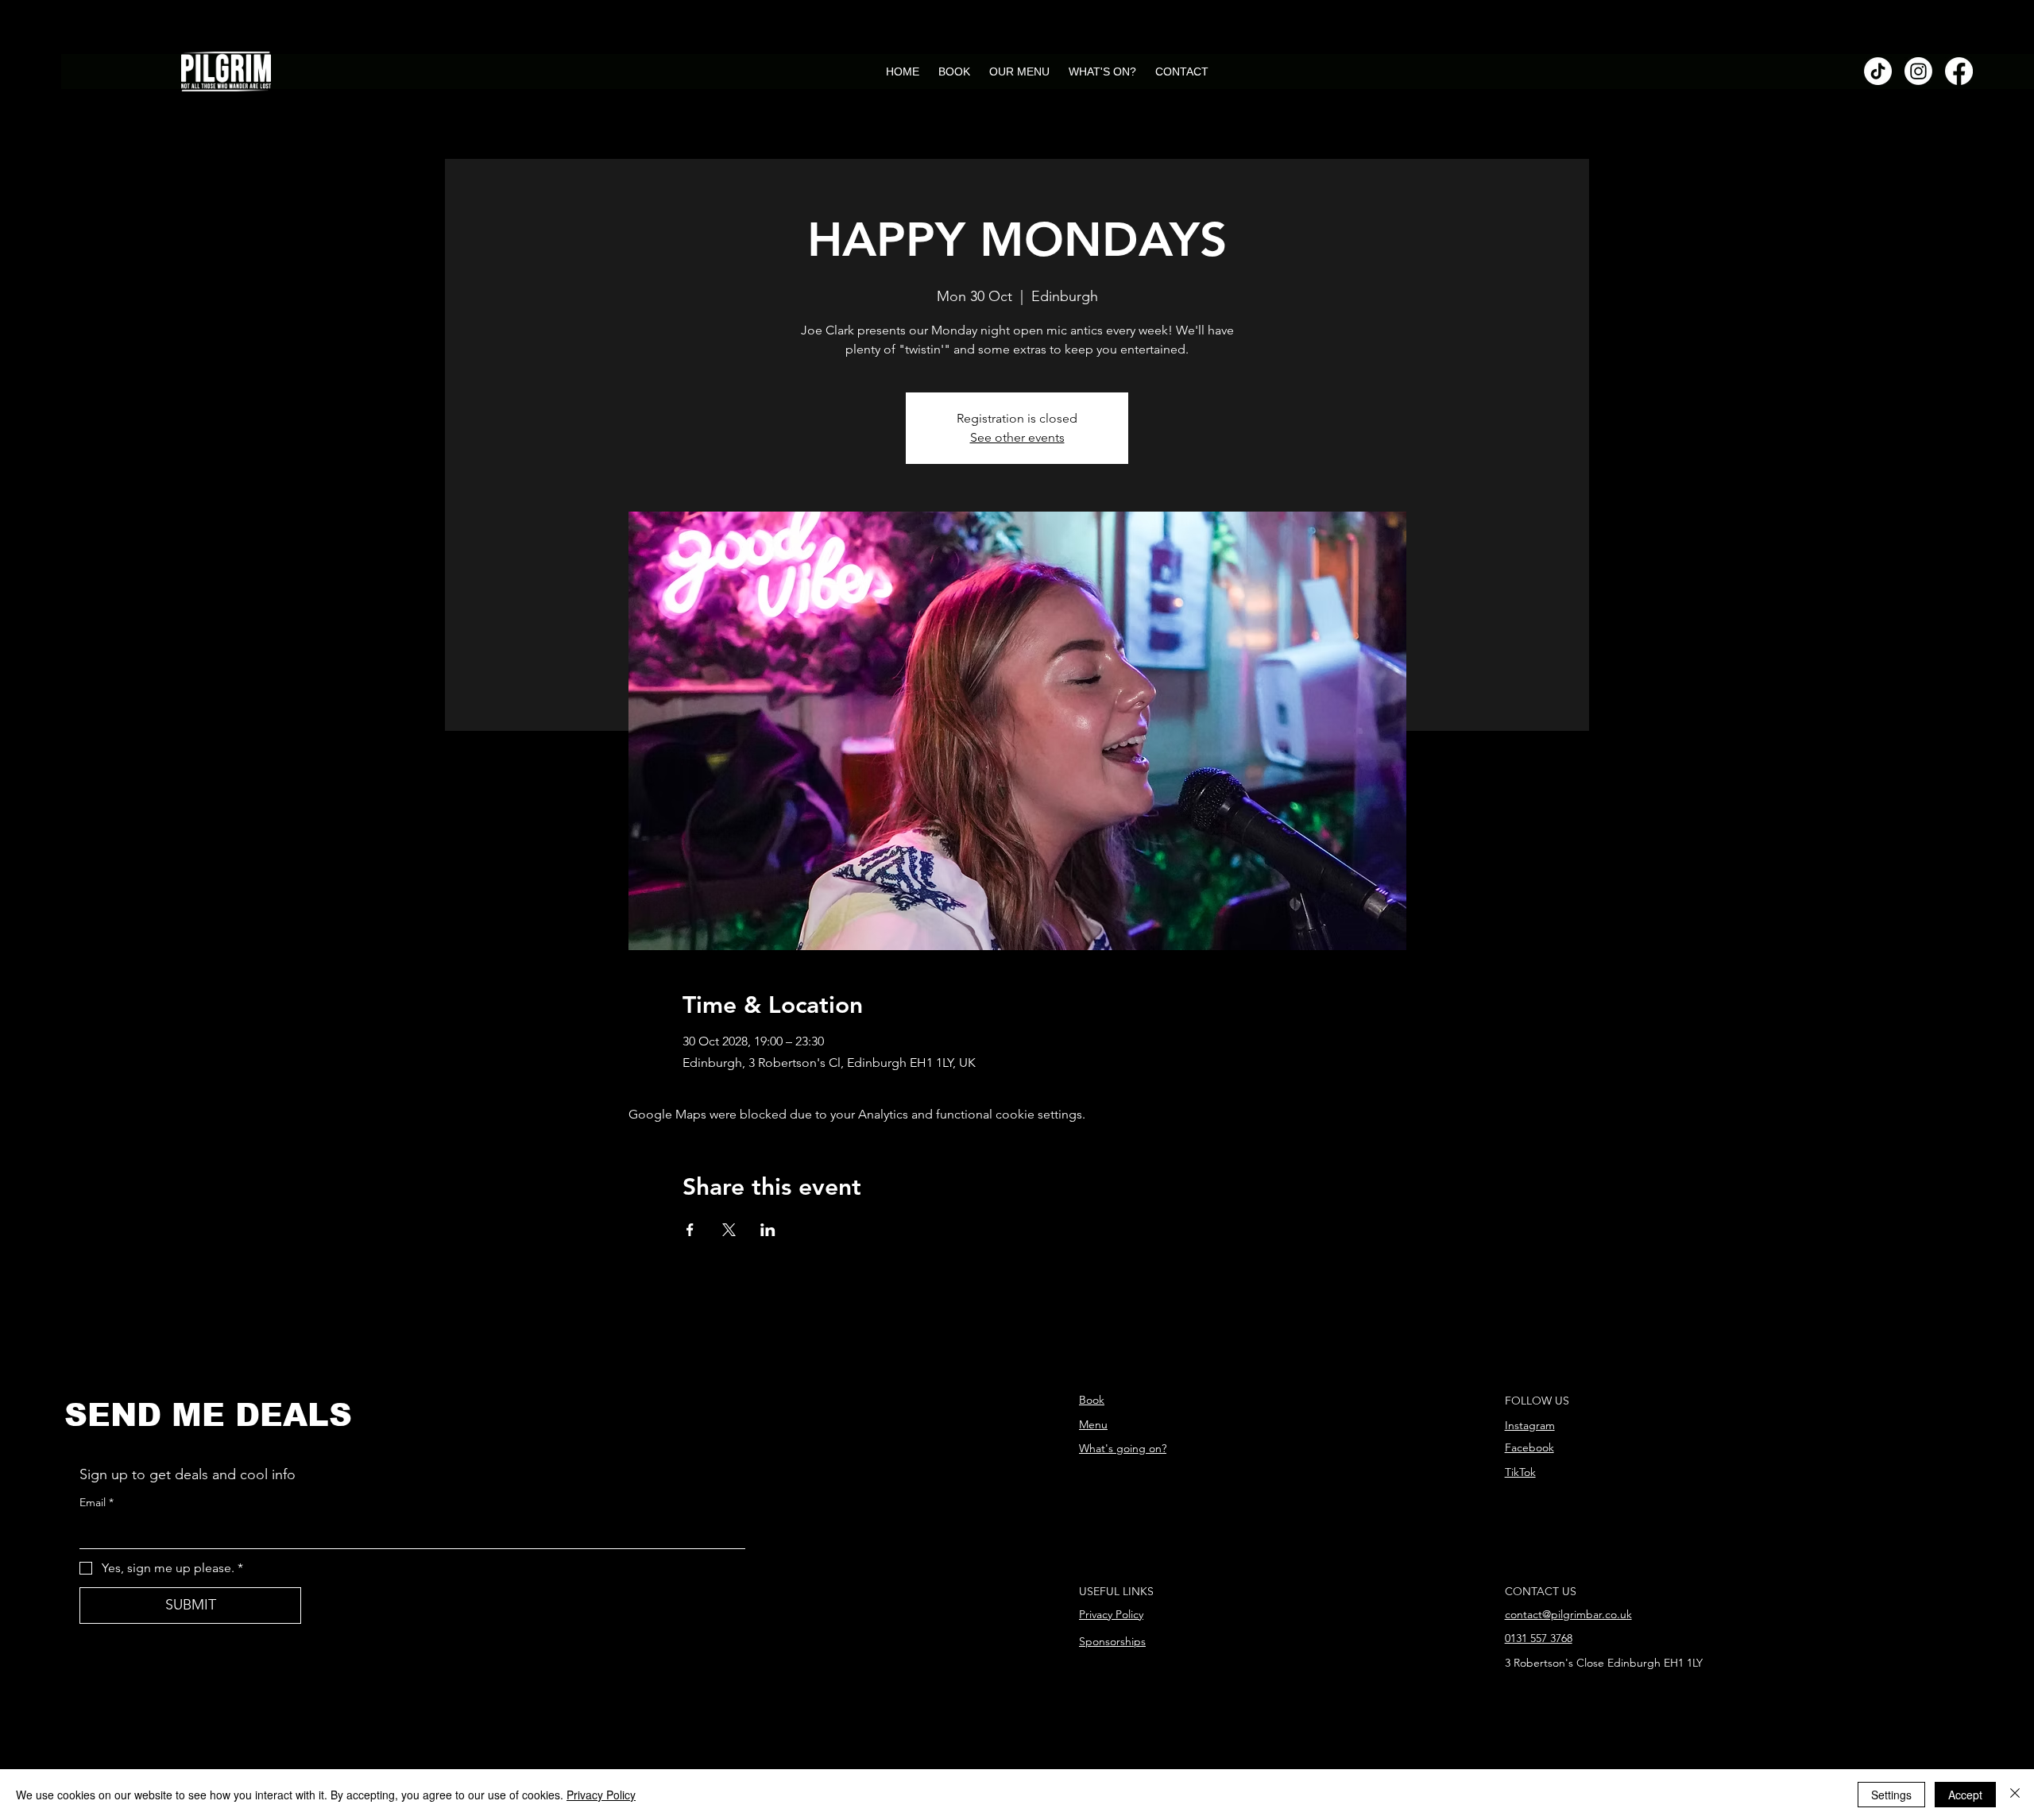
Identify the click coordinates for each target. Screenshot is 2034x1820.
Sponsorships (1112, 1641)
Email (97, 1502)
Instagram (1530, 1425)
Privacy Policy (1111, 1614)
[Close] (2015, 1795)
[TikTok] (1878, 71)
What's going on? (1123, 1448)
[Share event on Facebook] (690, 1230)
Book (1092, 1400)
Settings (1891, 1795)
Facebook (1529, 1447)
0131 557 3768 (1539, 1638)
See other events (1017, 437)
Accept (1965, 1795)
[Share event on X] (729, 1230)
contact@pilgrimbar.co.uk (1568, 1614)
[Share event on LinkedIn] (768, 1230)
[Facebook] (1959, 71)
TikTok (1520, 1472)
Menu (1093, 1424)
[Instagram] (1918, 71)
